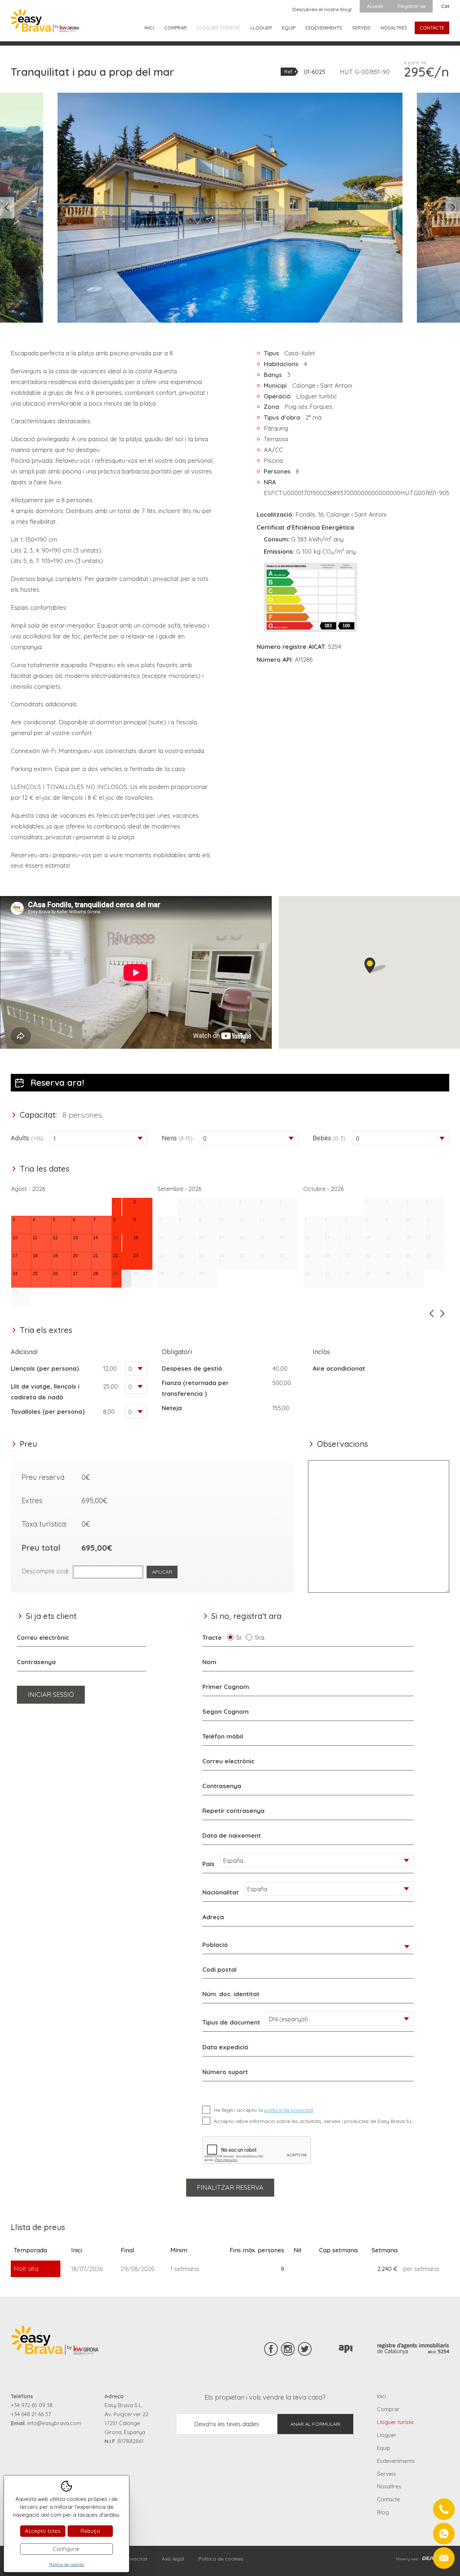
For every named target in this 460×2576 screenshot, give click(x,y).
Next (453, 208)
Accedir (375, 6)
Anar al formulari (315, 2424)
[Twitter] (305, 2349)
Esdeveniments (324, 28)
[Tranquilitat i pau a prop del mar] (230, 208)
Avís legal (173, 2559)
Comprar (176, 28)
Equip (289, 28)
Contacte (432, 28)
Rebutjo (90, 2531)
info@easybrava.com (54, 2423)
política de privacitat (289, 2110)
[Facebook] (271, 2349)
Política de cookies (221, 2559)
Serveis (361, 28)
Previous (7, 208)
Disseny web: (408, 2559)
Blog (383, 2512)
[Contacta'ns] (444, 2534)
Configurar (66, 2549)
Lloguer (261, 28)
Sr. (241, 1637)
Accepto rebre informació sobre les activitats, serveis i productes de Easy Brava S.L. (314, 2121)
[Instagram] (288, 2349)
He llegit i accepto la (264, 2110)
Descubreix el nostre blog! (322, 9)
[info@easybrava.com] (444, 2558)
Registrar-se (412, 6)
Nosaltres (394, 28)
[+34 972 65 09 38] (444, 2509)
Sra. (262, 1637)
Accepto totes (43, 2531)
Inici (149, 28)
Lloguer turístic (219, 28)
